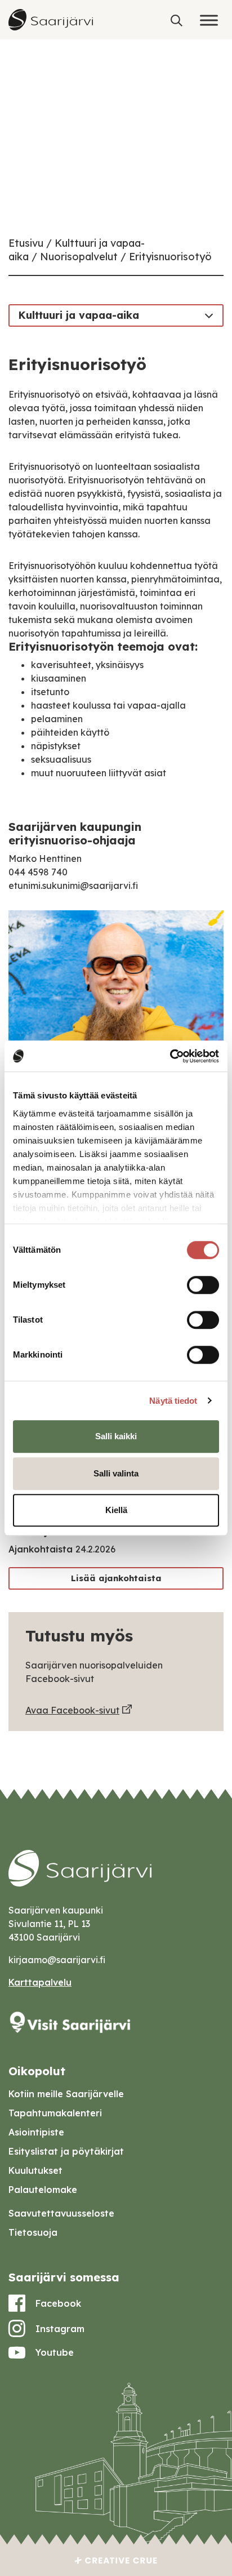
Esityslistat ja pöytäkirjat (66, 2151)
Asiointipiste (36, 2132)
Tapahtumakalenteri (55, 2113)
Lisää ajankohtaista (116, 1578)
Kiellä (116, 1510)
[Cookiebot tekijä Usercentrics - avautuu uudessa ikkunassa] (170, 1056)
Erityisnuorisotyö (170, 257)
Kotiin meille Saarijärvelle (66, 2094)
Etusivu (26, 243)
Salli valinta (116, 1473)
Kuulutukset (35, 2170)
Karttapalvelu (40, 1982)
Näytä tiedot (173, 1401)
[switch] (203, 1285)
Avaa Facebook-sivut (72, 1710)
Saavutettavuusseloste (61, 2213)
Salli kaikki (116, 1436)
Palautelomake (43, 2190)
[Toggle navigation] (209, 315)
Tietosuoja (33, 2232)
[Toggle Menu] (209, 20)
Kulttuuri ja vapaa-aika (79, 315)
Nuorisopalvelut (79, 257)
